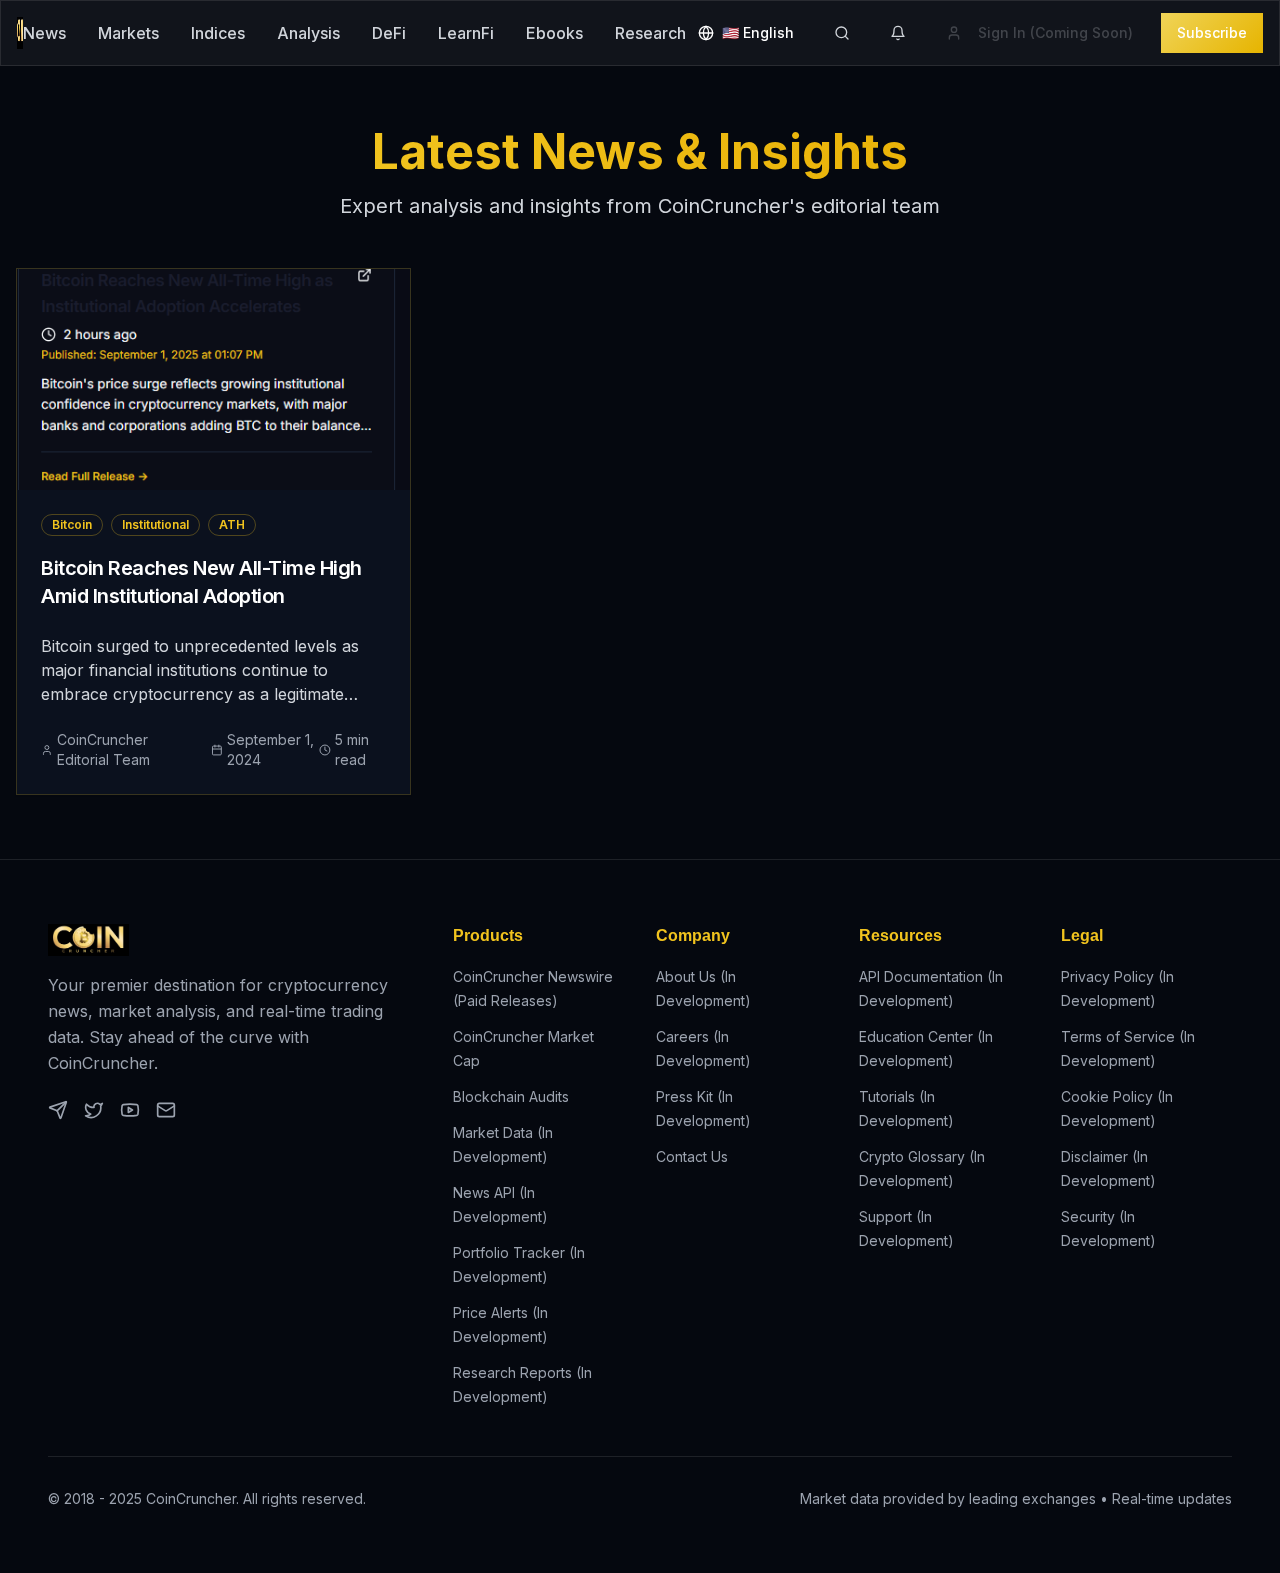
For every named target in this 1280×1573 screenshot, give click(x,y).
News (44, 33)
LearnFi (466, 33)
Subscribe (1212, 32)
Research (650, 33)
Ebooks (554, 33)
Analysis (308, 33)
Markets (128, 33)
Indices (218, 33)
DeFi (389, 33)
